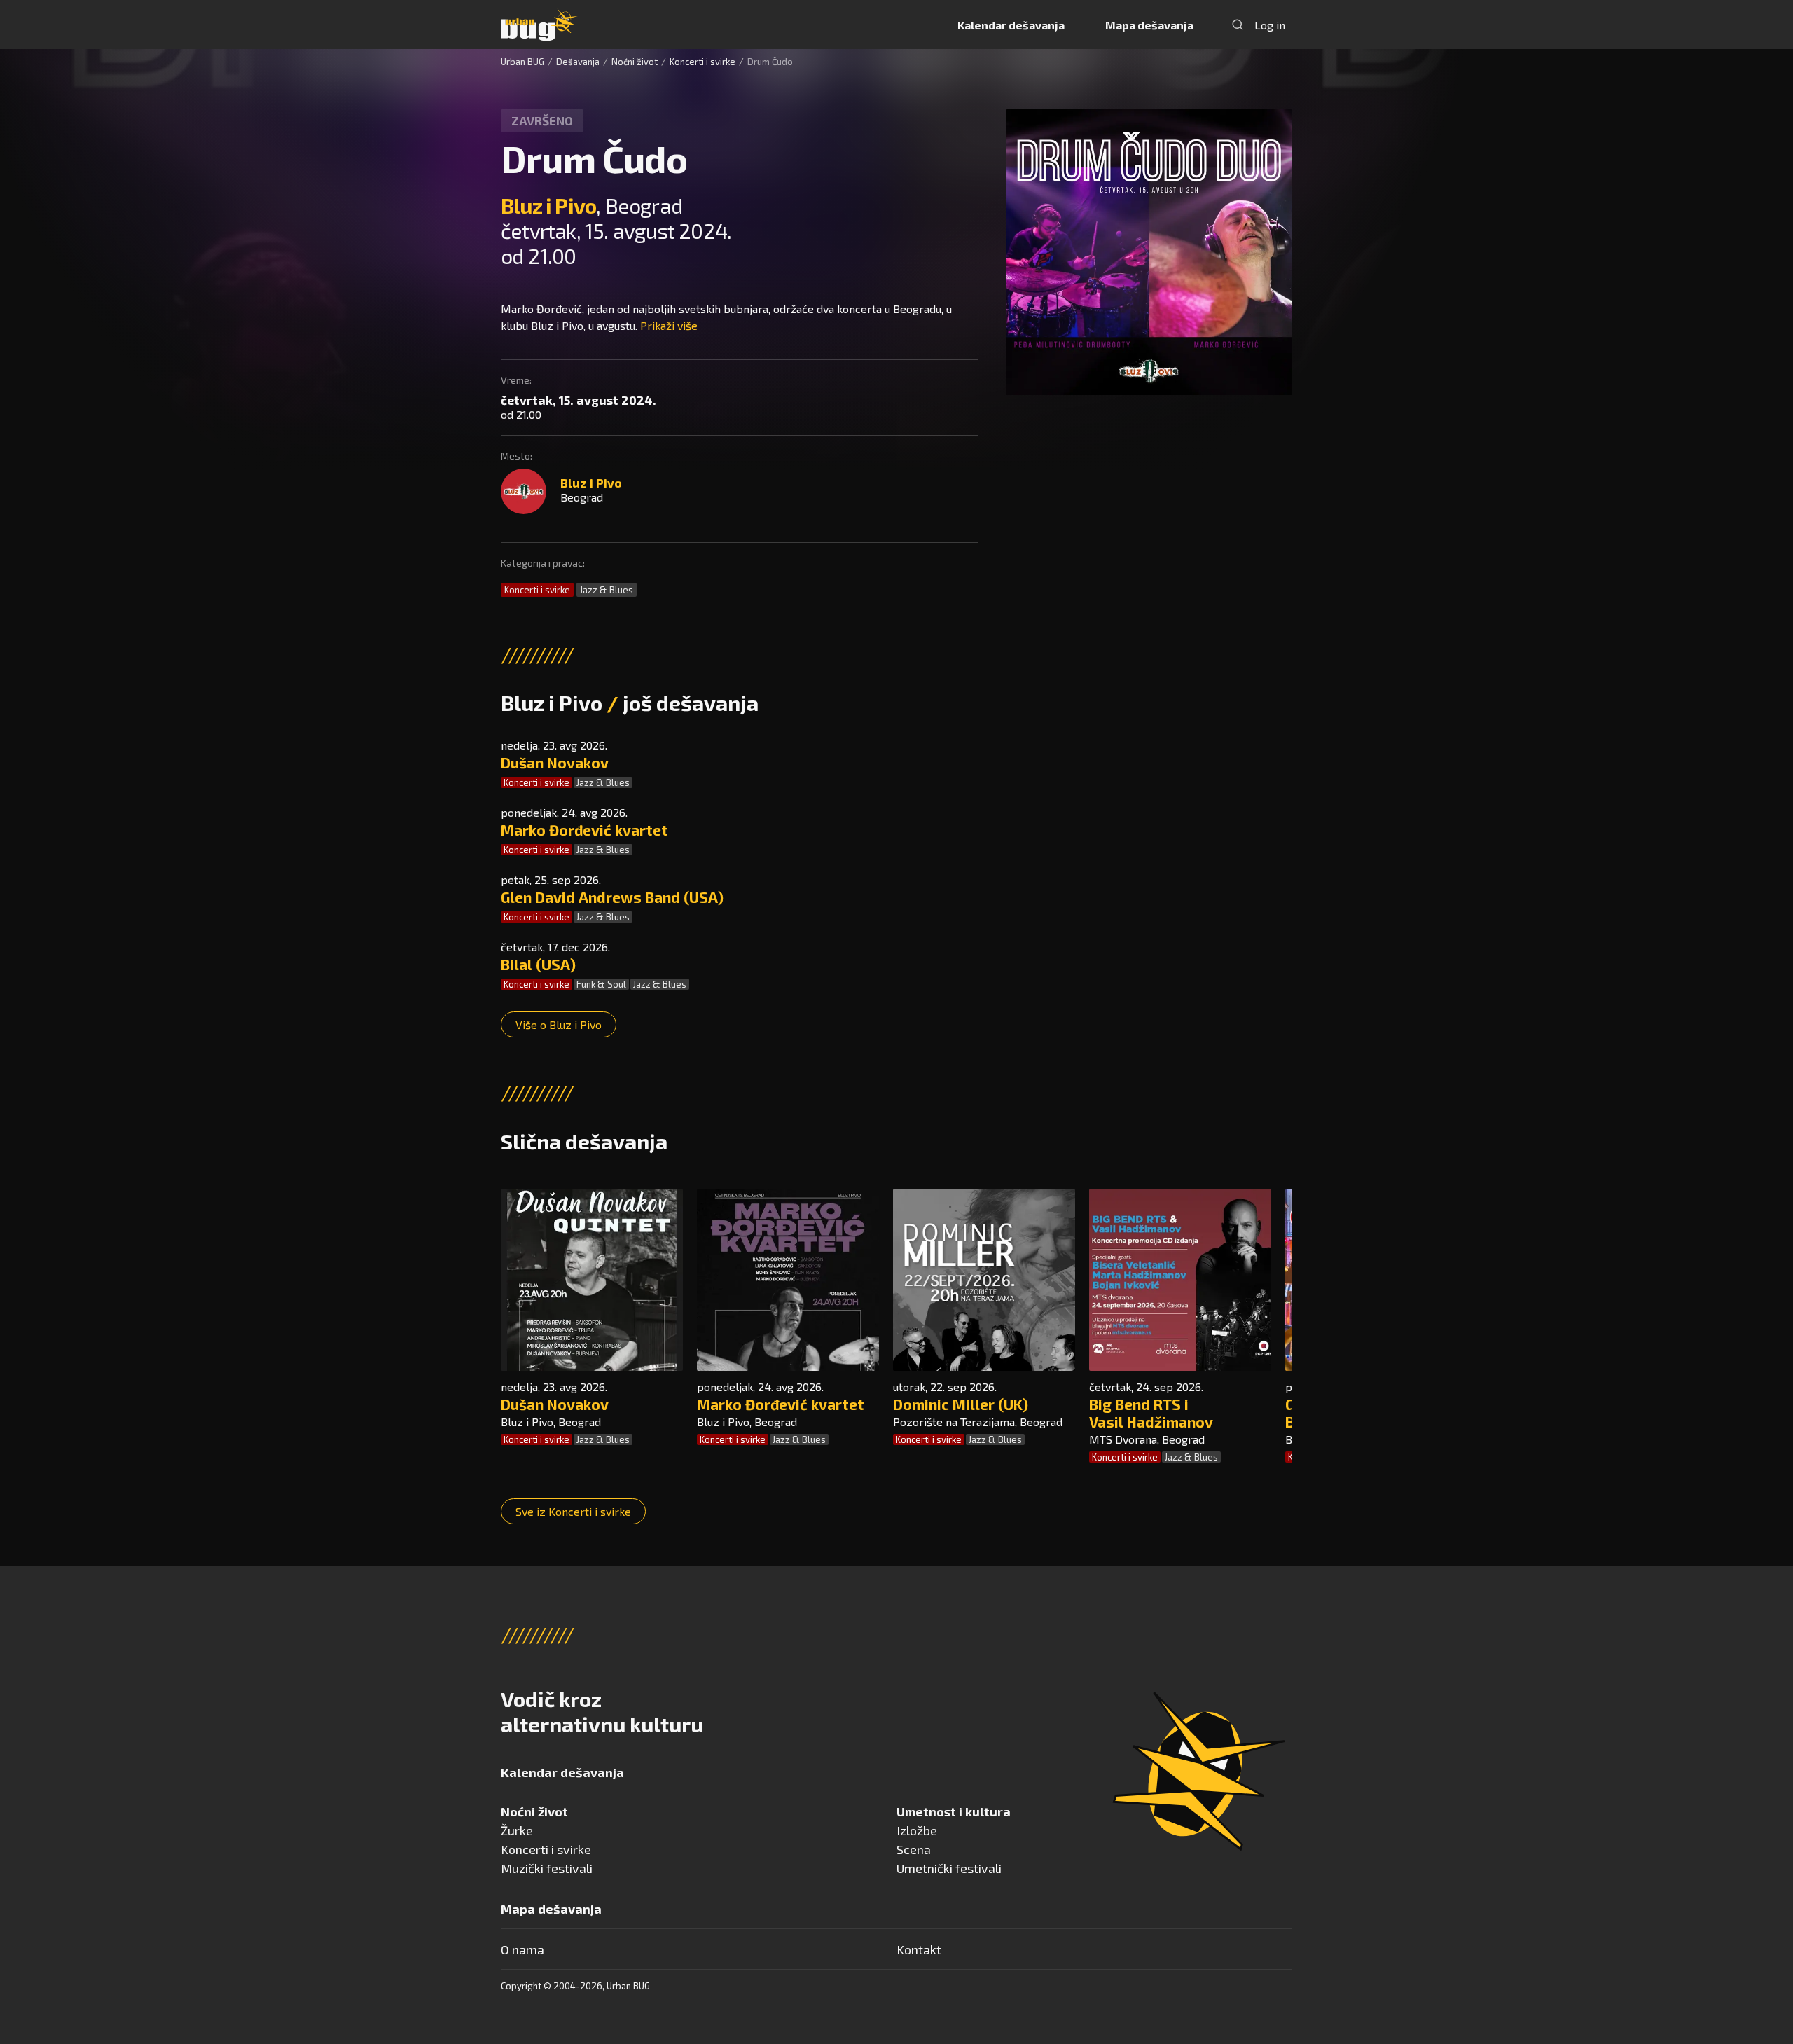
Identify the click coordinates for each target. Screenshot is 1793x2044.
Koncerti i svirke (702, 62)
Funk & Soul (601, 984)
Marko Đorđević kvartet (584, 830)
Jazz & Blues (607, 590)
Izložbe (917, 1830)
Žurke (517, 1830)
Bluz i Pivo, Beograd (551, 1422)
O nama (522, 1949)
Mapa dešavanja (1149, 25)
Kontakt (919, 1949)
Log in (1270, 25)
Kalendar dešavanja (1011, 25)
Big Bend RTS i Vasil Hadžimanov (1151, 1413)
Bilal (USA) (538, 964)
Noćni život (635, 62)
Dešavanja (578, 62)
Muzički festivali (547, 1868)
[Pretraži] (1238, 25)
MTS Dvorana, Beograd (1147, 1439)
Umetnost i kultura (954, 1811)
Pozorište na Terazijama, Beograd (978, 1422)
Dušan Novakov (555, 762)
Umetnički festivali (949, 1868)
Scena (914, 1849)
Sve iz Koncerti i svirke (573, 1511)
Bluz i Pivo (548, 205)
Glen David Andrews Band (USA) (612, 897)
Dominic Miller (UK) (961, 1404)
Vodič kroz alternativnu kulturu (602, 1711)
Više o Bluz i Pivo (559, 1024)
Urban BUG (522, 62)
